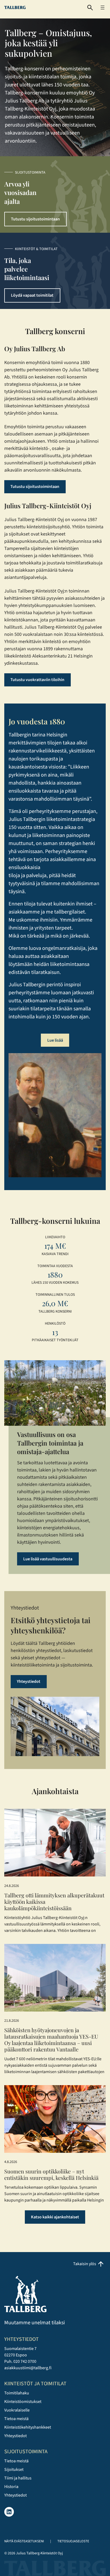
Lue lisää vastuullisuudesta (48, 1559)
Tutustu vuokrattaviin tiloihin (37, 680)
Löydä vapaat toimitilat (32, 295)
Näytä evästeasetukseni (24, 2541)
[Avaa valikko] (103, 7)
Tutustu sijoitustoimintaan (35, 219)
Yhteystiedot (29, 1681)
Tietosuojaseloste (73, 2541)
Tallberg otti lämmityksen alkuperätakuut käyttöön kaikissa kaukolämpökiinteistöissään (54, 1902)
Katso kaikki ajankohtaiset (55, 2217)
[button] (90, 8)
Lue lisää (55, 1040)
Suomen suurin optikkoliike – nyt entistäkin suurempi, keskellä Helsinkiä (51, 2174)
